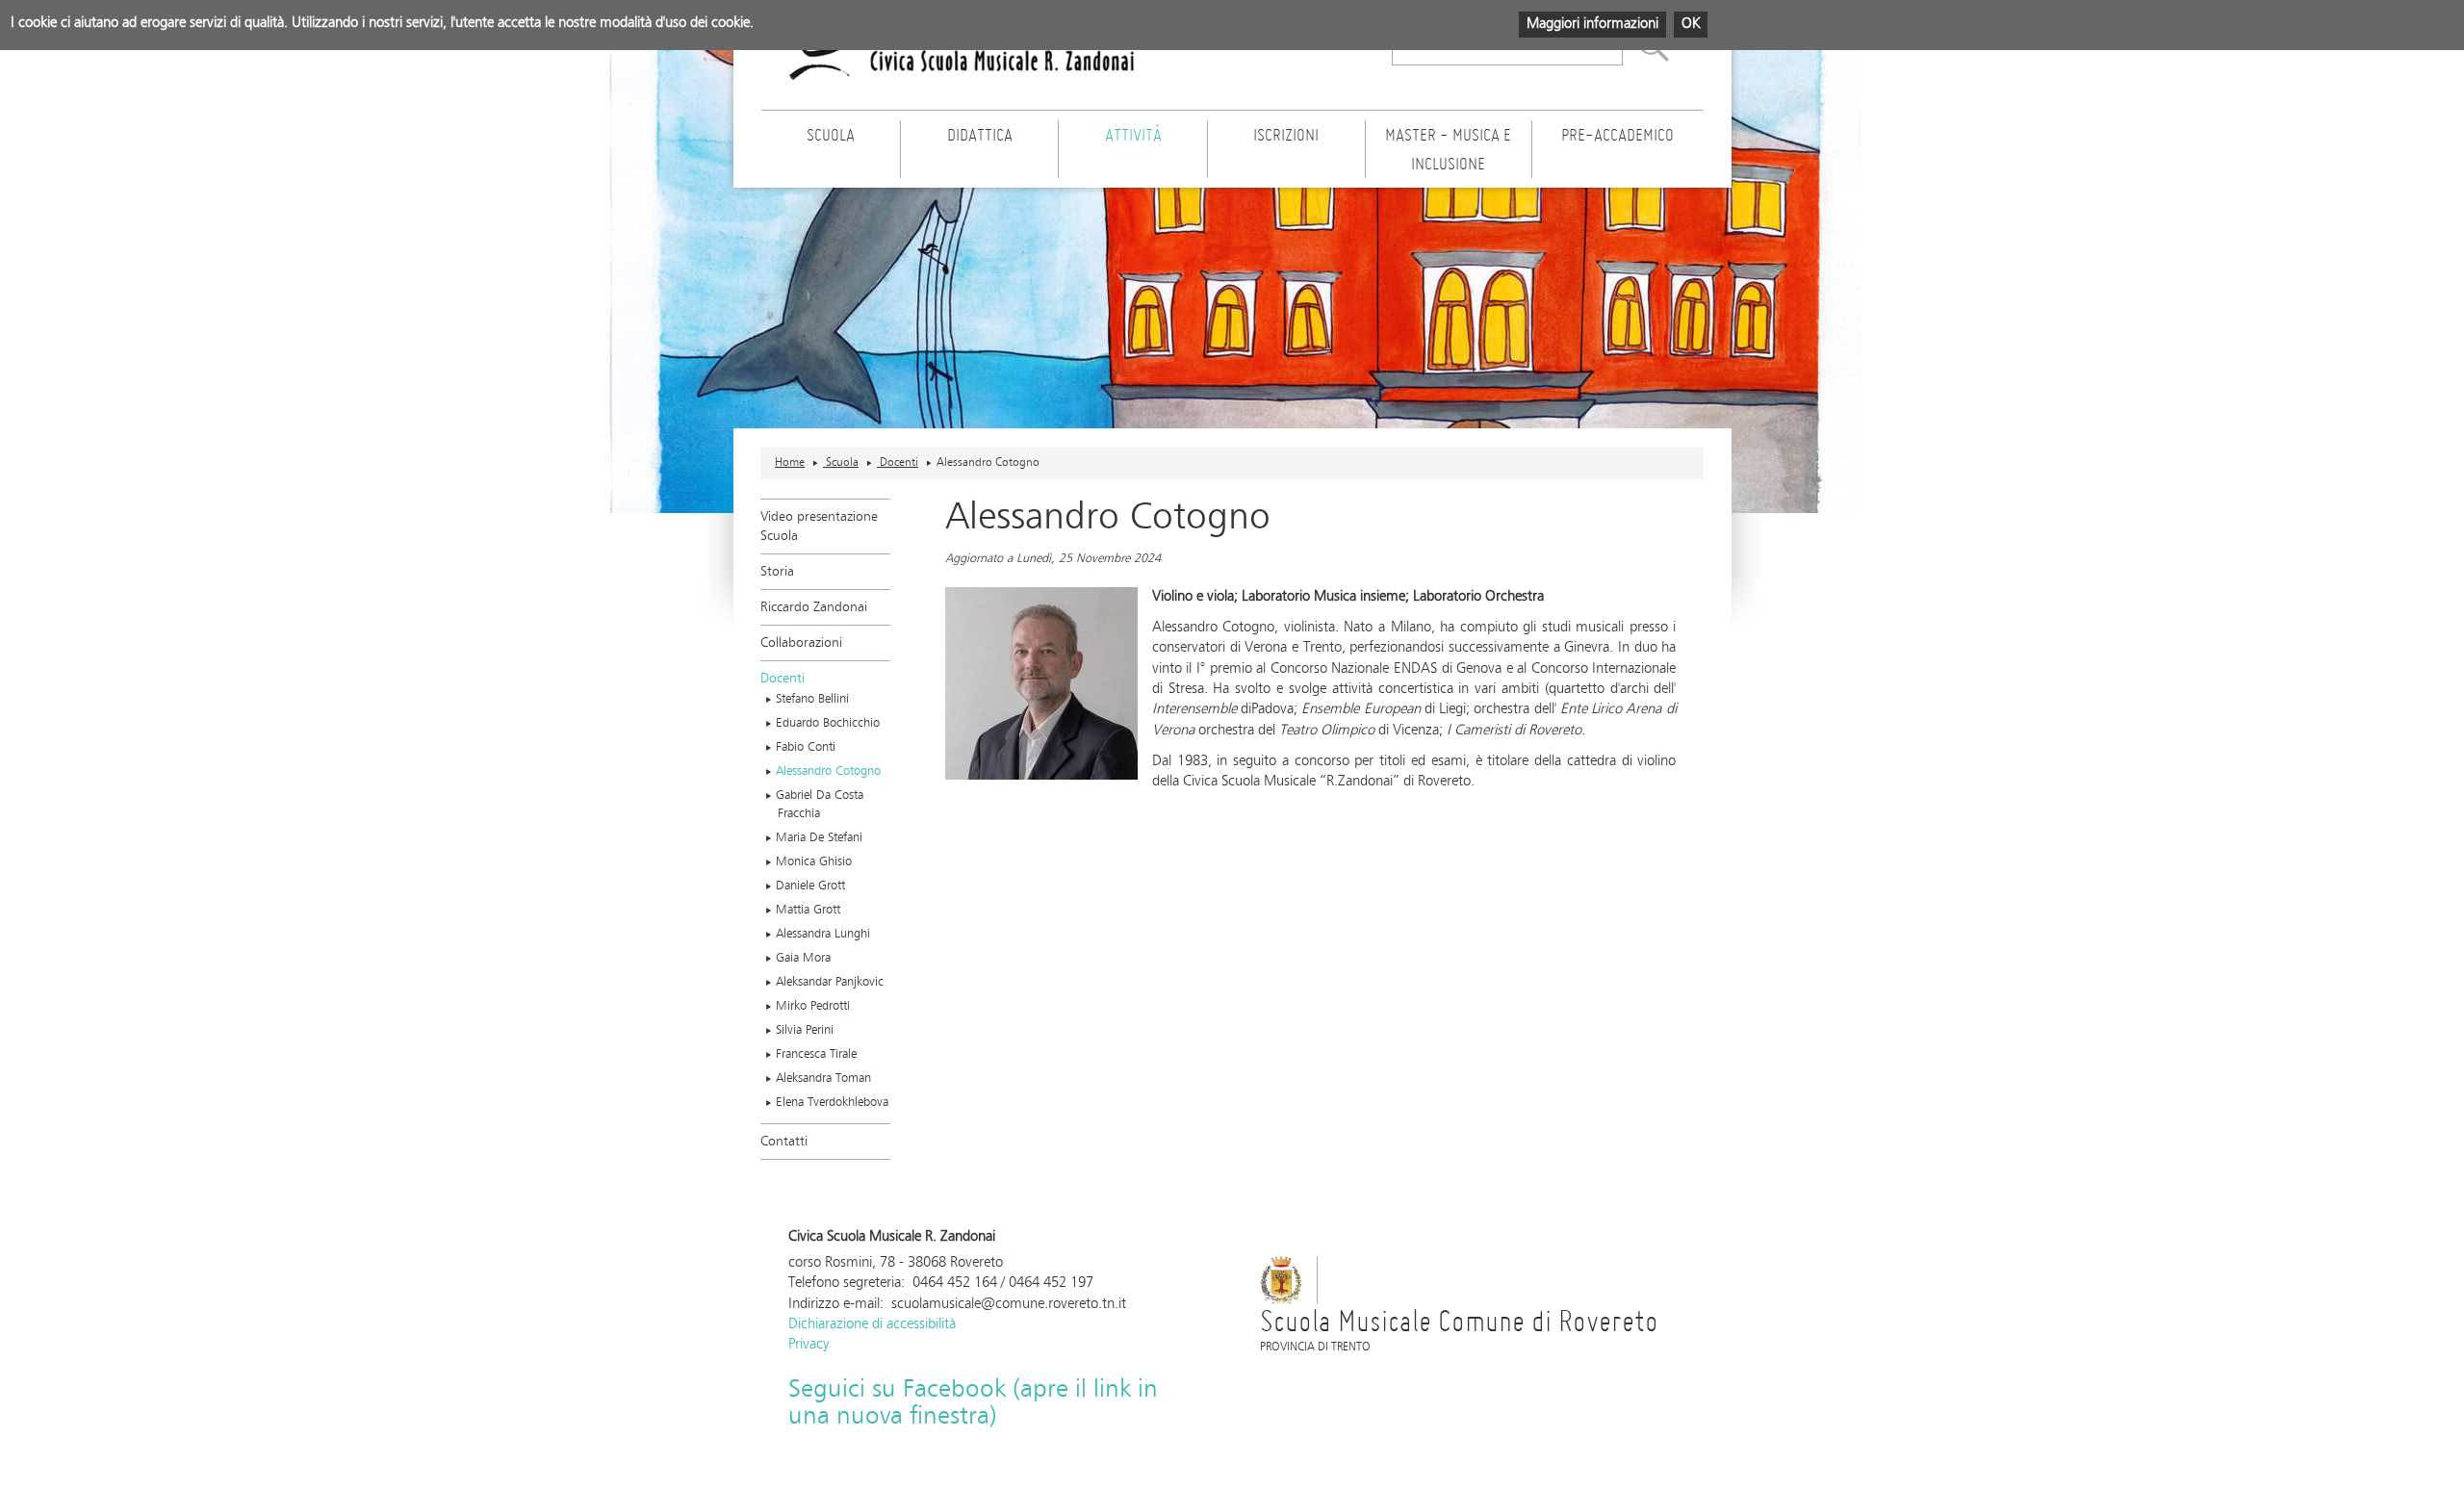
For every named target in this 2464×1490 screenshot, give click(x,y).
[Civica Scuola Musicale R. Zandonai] (997, 55)
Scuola (831, 135)
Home (790, 463)
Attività (1133, 135)
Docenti (898, 463)
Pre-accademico (1617, 135)
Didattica (980, 135)
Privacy (808, 1345)
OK (1691, 25)
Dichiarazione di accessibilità (872, 1325)
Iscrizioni (1286, 135)
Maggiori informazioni (1592, 25)
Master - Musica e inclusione (1448, 149)
